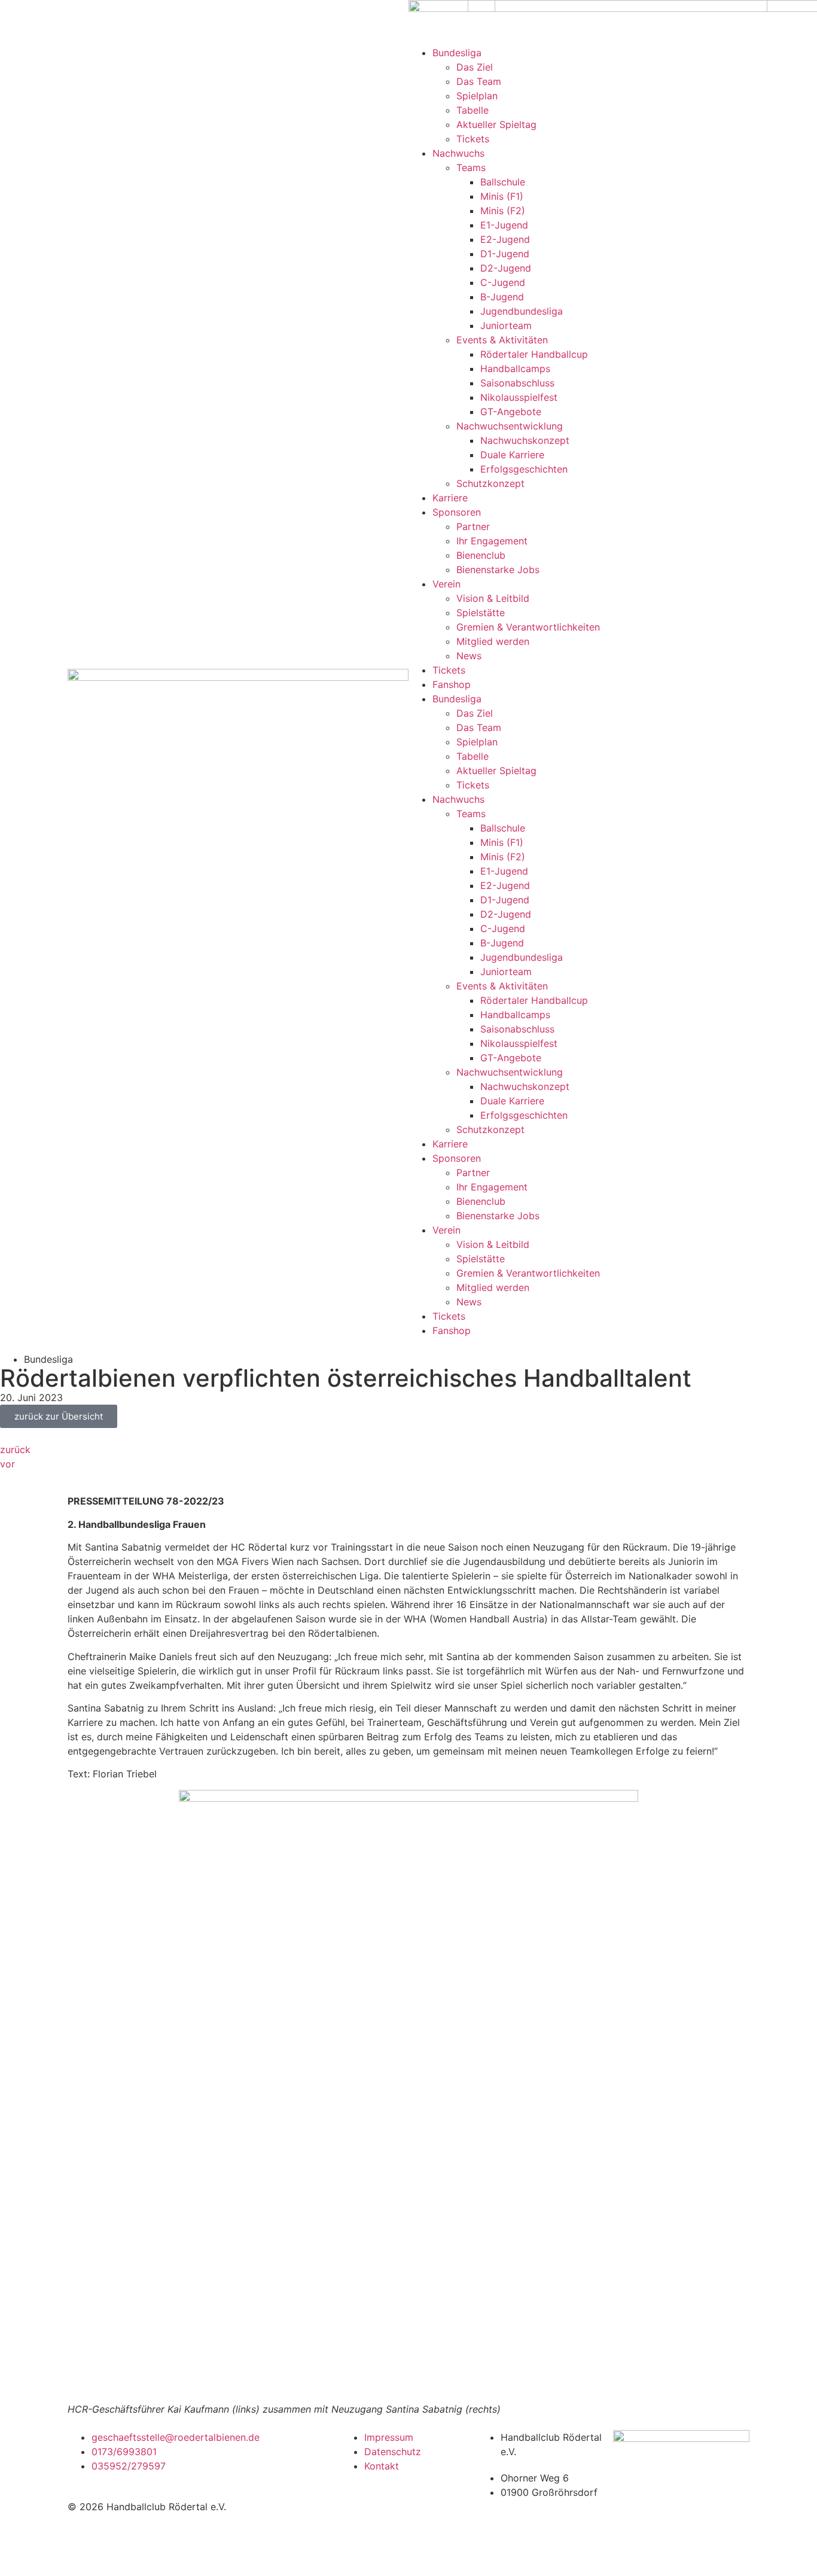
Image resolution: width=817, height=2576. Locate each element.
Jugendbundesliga (522, 957)
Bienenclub (481, 1201)
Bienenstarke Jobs (498, 1216)
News (469, 1302)
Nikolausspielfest (519, 1043)
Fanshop (452, 1330)
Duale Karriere (512, 1101)
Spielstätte (481, 1259)
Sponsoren (457, 1158)
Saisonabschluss (517, 1029)
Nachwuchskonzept (525, 1086)
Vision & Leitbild (493, 1244)
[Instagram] (219, 2478)
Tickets (449, 1316)
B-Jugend (502, 943)
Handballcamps (515, 1015)
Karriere (450, 1144)
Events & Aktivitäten (502, 986)
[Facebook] (219, 2445)
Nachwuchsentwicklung (510, 1072)
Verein (446, 1230)
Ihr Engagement (492, 1187)
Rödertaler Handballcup (534, 1000)
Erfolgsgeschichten (524, 1115)
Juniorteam (506, 972)
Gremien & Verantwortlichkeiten (528, 1273)
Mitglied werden (493, 1287)
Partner (473, 1173)
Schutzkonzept (490, 1129)
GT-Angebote (511, 1058)
